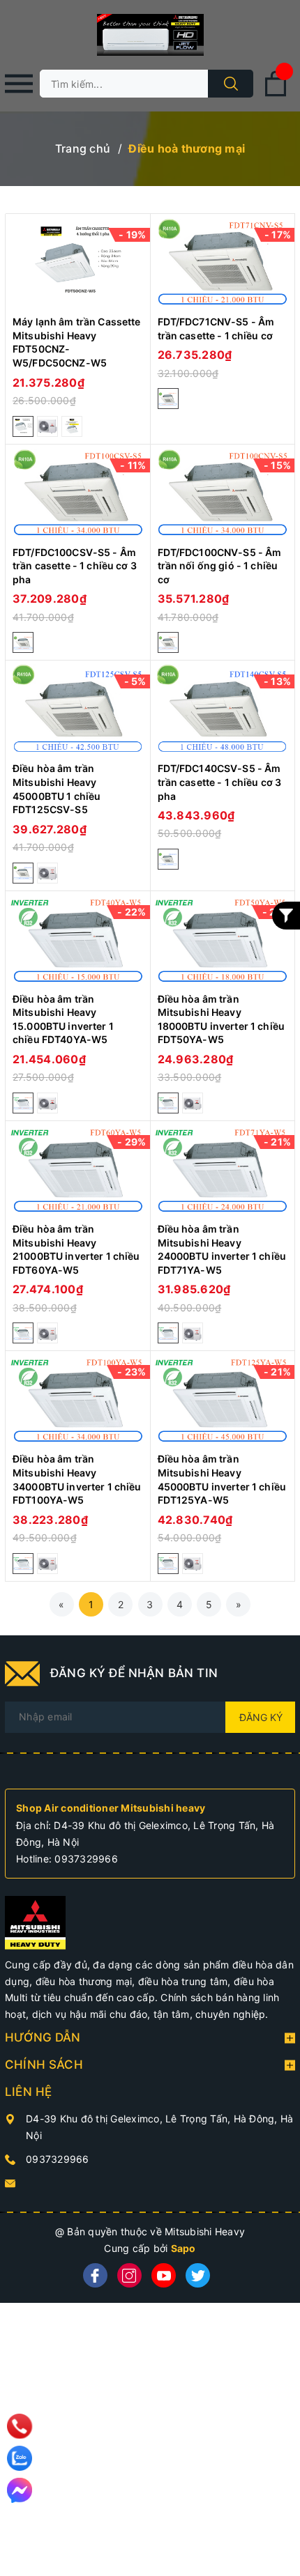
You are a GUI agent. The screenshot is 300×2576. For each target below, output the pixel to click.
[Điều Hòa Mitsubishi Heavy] (35, 1921)
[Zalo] (20, 2458)
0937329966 (86, 1859)
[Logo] (150, 35)
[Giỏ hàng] (276, 94)
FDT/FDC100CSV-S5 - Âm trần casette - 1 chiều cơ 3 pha (75, 566)
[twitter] (198, 2275)
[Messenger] (20, 2490)
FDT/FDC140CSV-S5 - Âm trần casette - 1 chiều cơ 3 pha (220, 782)
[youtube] (164, 2275)
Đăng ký (261, 1717)
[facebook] (95, 2275)
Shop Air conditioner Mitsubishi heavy (111, 1808)
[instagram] (129, 2275)
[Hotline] (20, 2426)
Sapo (183, 2248)
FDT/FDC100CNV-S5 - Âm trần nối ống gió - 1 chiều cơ (220, 566)
